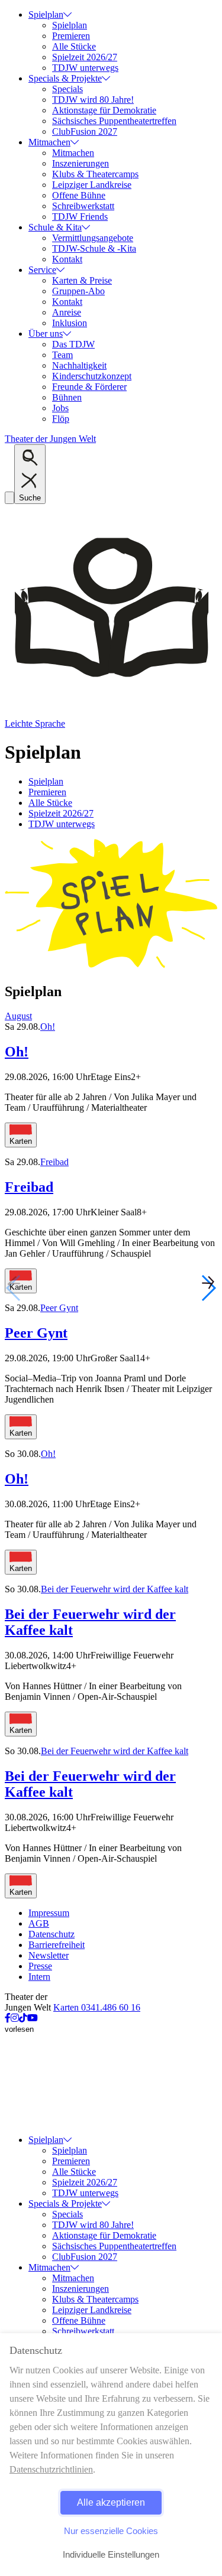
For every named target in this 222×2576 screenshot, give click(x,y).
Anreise (67, 312)
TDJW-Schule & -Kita (94, 248)
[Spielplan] (111, 966)
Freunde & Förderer (89, 387)
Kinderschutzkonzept (92, 376)
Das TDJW (73, 344)
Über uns (46, 334)
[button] (208, 1288)
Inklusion (70, 323)
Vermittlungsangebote (93, 238)
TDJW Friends (80, 217)
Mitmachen (49, 142)
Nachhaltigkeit (79, 365)
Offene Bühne (79, 195)
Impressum (49, 1913)
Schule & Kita (55, 227)
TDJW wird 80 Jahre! (93, 100)
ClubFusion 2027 (85, 131)
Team (62, 355)
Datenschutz (52, 1934)
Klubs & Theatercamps (95, 174)
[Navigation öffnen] (9, 498)
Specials (67, 89)
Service (42, 270)
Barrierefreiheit (57, 1945)
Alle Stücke (74, 46)
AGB (39, 1923)
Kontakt (67, 259)
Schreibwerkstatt (83, 206)
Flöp (61, 419)
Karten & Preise (82, 280)
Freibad (54, 1162)
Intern (39, 1977)
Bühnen (67, 397)
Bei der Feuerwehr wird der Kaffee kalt (115, 1589)
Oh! (48, 1027)
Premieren (71, 36)
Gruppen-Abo (78, 291)
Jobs (60, 408)
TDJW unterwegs (85, 68)
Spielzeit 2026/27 (85, 57)
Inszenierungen (81, 163)
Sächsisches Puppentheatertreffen (114, 121)
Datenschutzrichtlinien (51, 2469)
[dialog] (111, 2455)
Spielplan (46, 14)
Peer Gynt (59, 1308)
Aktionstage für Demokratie (104, 110)
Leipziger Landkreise (92, 185)
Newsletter (49, 1955)
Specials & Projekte (65, 78)
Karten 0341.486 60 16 (97, 2007)
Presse (40, 1966)
